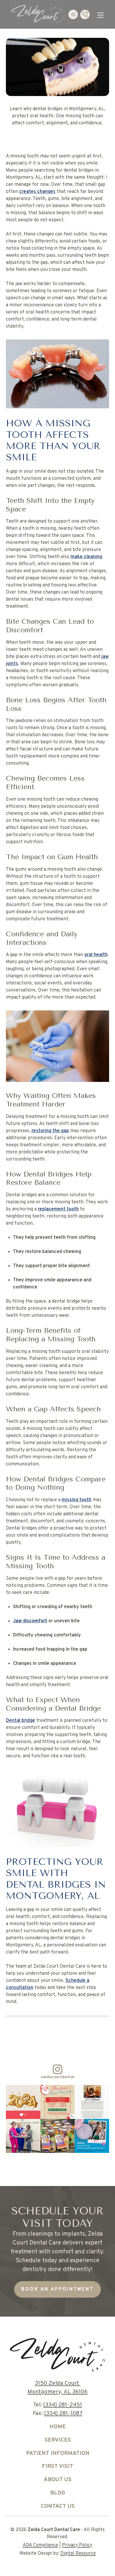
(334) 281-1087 (63, 2414)
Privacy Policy (77, 2545)
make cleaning (86, 557)
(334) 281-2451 (63, 2405)
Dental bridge (20, 1721)
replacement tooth (58, 1209)
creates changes (37, 192)
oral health (96, 955)
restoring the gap (50, 1131)
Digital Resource (78, 2554)
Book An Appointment (57, 2289)
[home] (36, 14)
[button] (101, 14)
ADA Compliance (40, 2545)
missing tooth (77, 1500)
